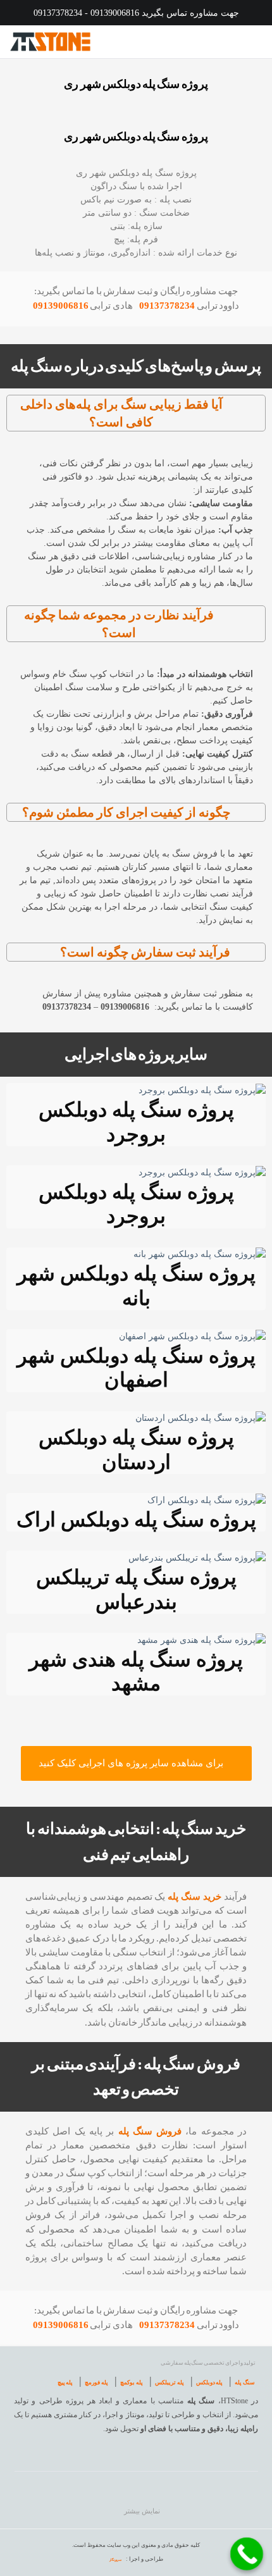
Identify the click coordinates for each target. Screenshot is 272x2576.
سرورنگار (115, 2560)
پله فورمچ (96, 2382)
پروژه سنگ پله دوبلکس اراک (136, 1520)
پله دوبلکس (210, 2382)
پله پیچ (65, 2382)
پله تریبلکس (170, 2382)
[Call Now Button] (247, 2554)
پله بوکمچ (132, 2382)
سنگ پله (245, 2382)
